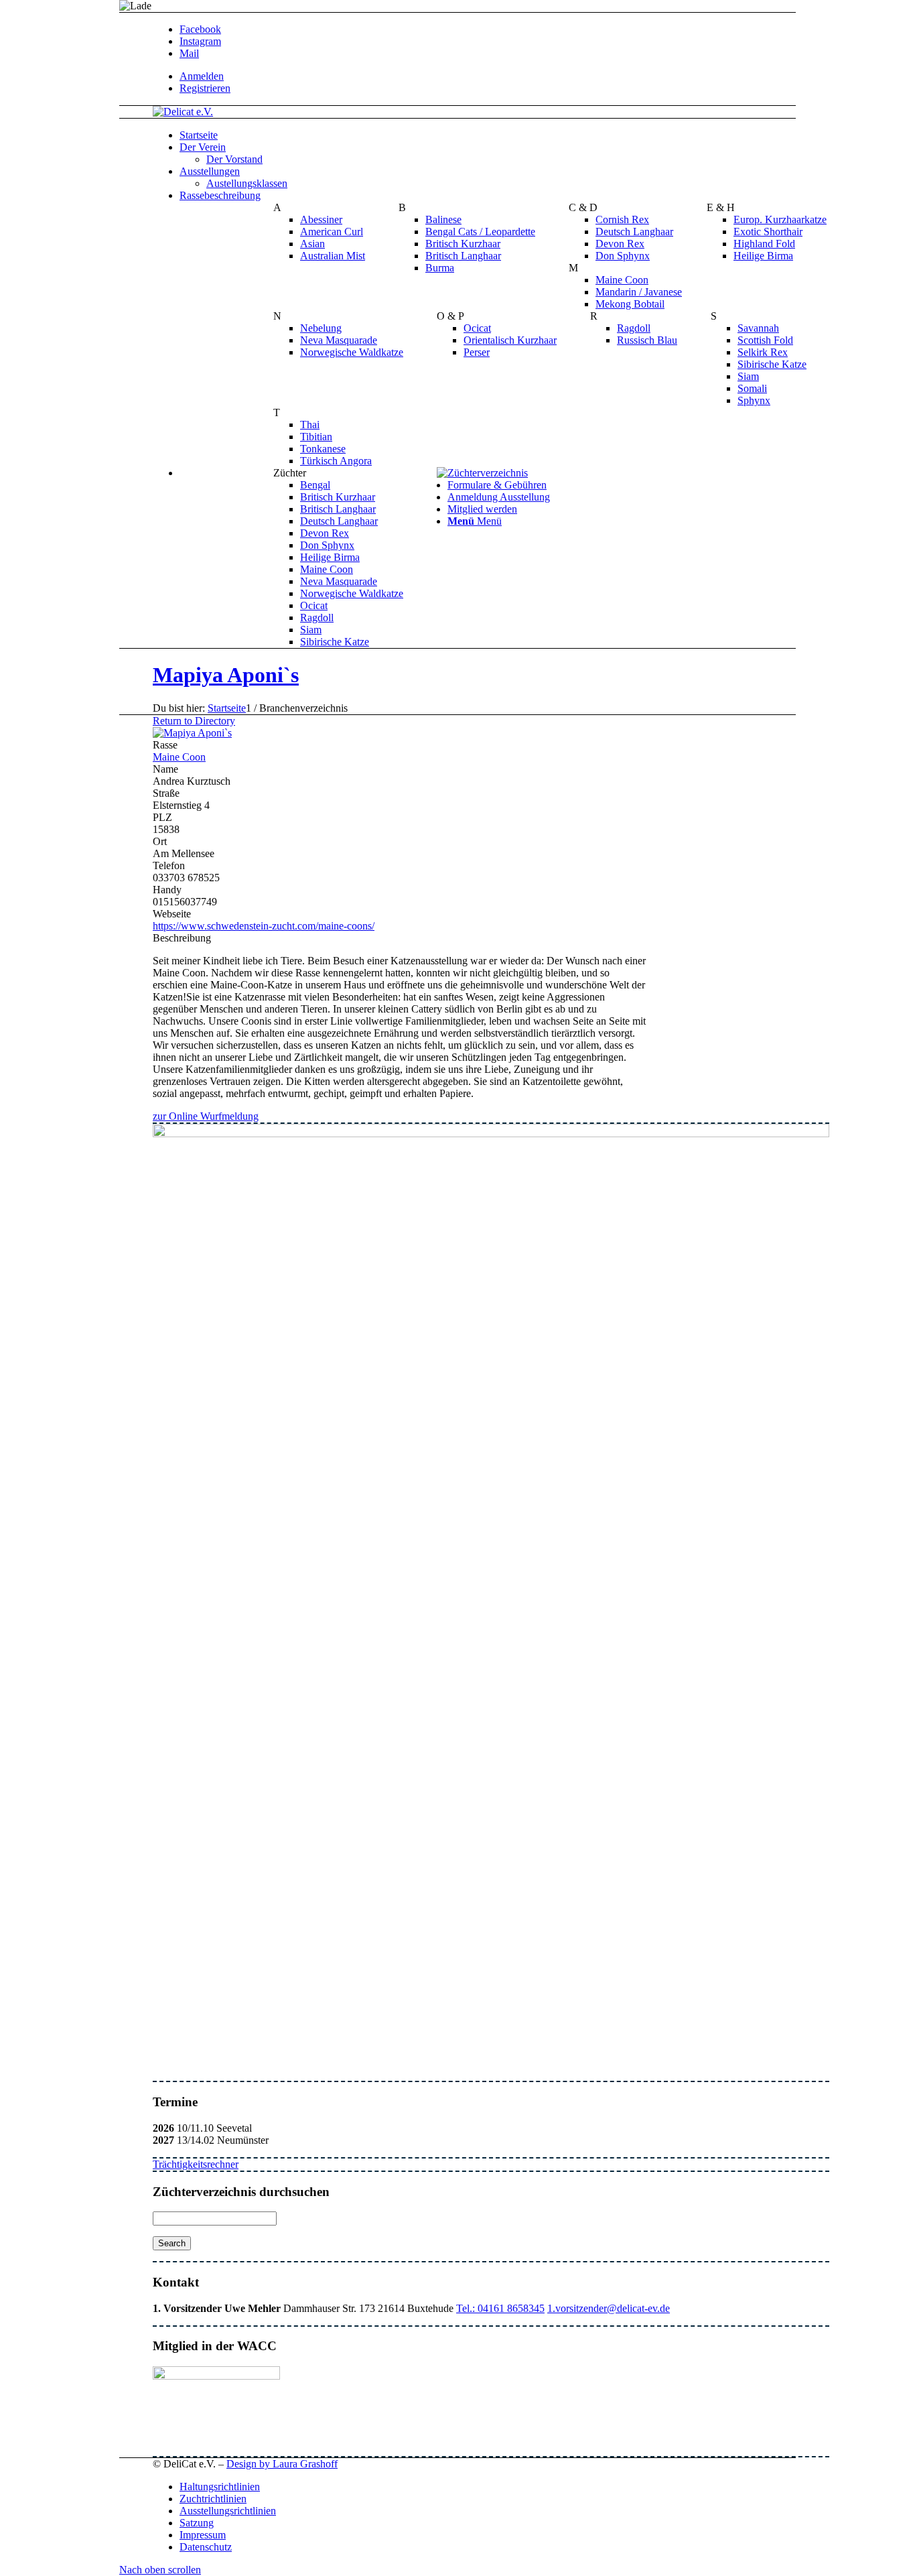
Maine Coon (179, 757)
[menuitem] (504, 76)
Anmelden (202, 76)
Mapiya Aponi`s (226, 675)
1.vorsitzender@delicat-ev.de (609, 2308)
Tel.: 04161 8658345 (500, 2308)
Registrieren (205, 88)
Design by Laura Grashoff (282, 2464)
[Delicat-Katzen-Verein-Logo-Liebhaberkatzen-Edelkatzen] (183, 112)
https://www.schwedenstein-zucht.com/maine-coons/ (264, 926)
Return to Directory (194, 721)
